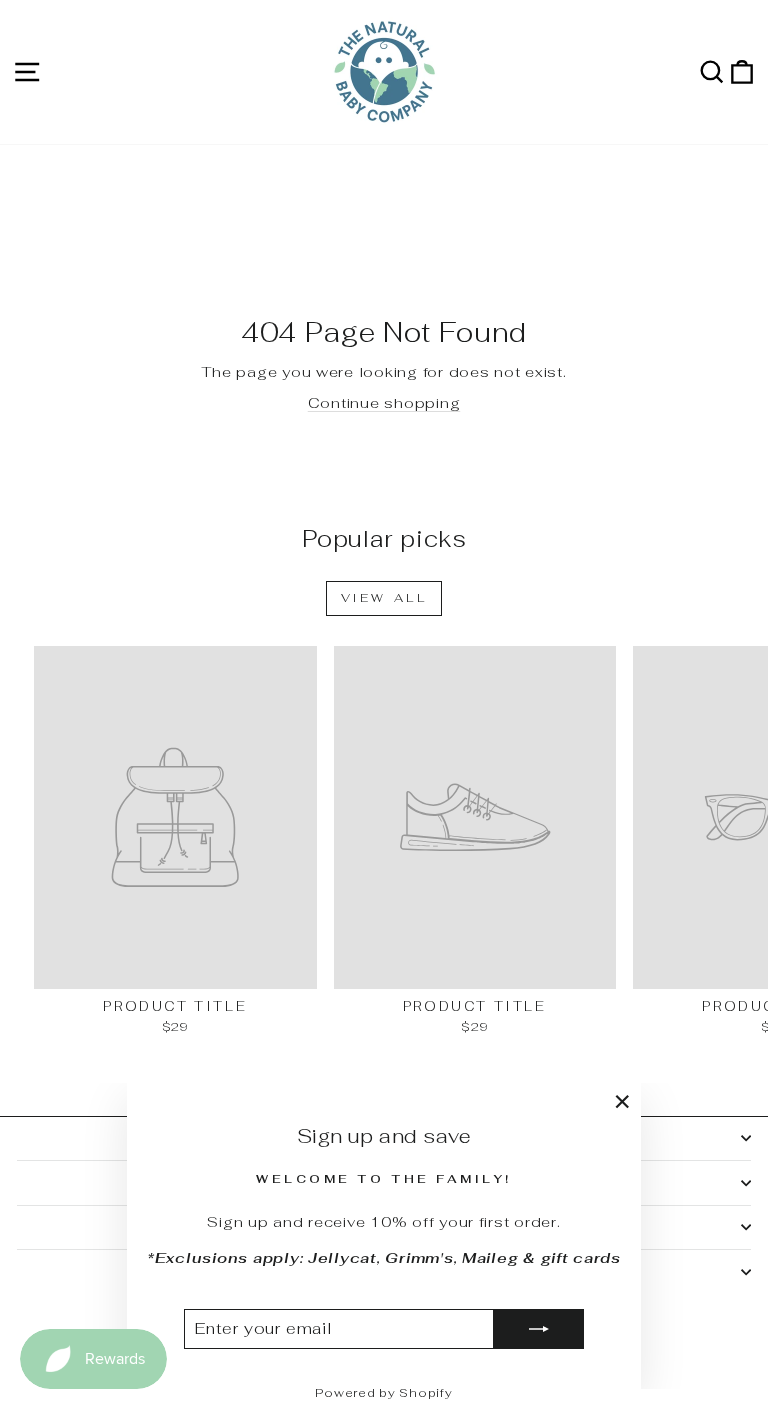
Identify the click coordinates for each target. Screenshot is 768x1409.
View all (384, 598)
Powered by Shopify (383, 1393)
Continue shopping (384, 402)
